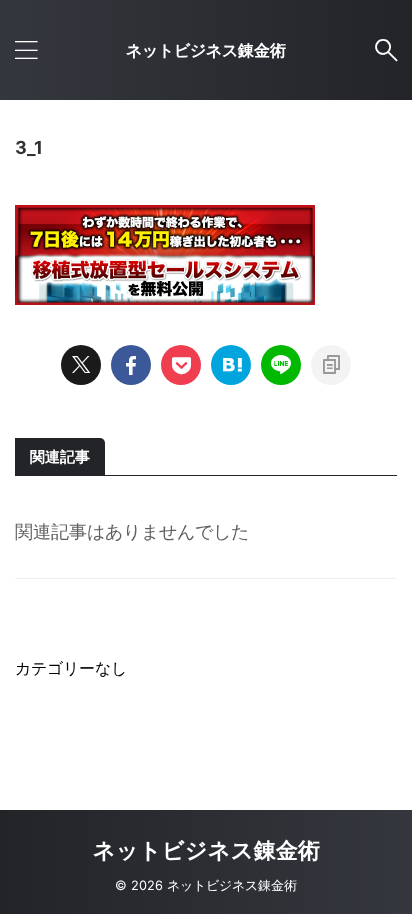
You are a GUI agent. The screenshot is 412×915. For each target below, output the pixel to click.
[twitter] (81, 365)
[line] (281, 365)
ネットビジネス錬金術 (206, 50)
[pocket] (181, 365)
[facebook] (131, 365)
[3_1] (231, 365)
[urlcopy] (331, 365)
